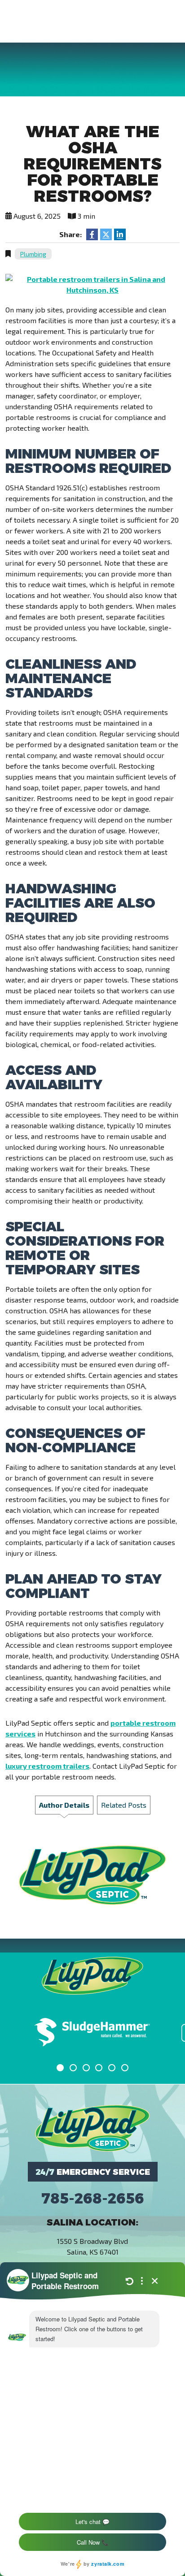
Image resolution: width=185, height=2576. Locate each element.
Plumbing (33, 254)
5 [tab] (114, 2069)
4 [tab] (101, 2069)
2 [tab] (75, 2069)
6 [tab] (127, 2069)
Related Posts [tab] (124, 1805)
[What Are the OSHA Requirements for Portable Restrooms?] (92, 284)
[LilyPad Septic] (93, 2127)
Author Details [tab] (64, 1805)
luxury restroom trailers (47, 1766)
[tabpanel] (92, 2033)
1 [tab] (62, 2069)
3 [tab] (88, 2069)
